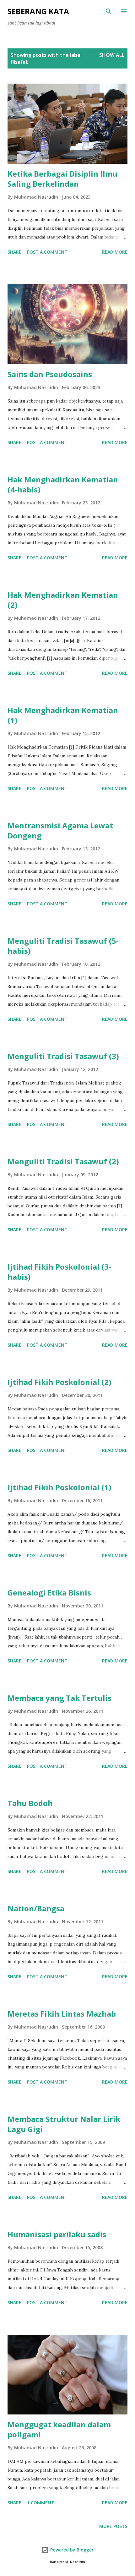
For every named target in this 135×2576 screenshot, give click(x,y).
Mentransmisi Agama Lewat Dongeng (60, 830)
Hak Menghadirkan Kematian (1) (63, 715)
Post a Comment (47, 252)
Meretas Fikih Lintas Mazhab (62, 2014)
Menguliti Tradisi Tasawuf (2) (63, 1161)
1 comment (41, 2503)
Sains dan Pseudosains (50, 374)
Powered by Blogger (71, 2550)
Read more (115, 252)
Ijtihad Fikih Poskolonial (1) (59, 1487)
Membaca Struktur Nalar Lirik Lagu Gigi (64, 2124)
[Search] (109, 11)
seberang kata (38, 11)
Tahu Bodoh (30, 1803)
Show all (112, 55)
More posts (113, 2526)
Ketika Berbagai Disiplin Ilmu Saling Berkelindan (62, 179)
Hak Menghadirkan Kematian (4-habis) (63, 484)
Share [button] (14, 252)
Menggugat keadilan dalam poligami (59, 2429)
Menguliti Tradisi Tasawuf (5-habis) (63, 946)
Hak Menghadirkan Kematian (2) (63, 600)
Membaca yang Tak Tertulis (59, 1698)
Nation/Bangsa (36, 1908)
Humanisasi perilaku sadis (57, 2234)
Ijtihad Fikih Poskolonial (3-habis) (59, 1272)
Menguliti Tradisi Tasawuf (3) (63, 1056)
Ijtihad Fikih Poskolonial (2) (59, 1382)
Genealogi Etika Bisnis (49, 1593)
